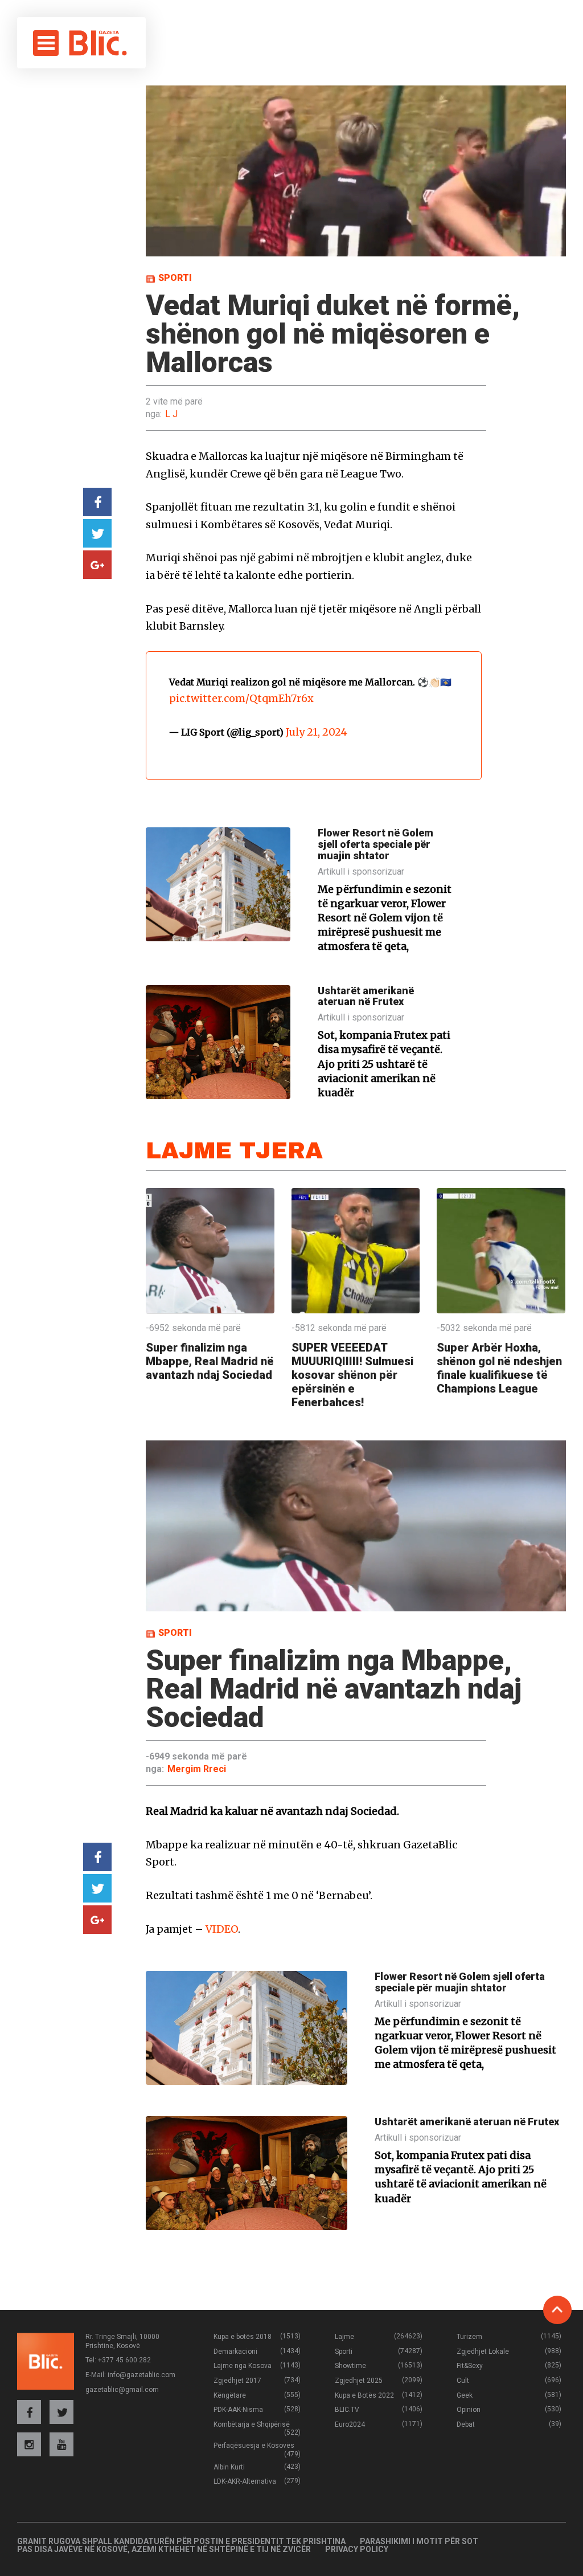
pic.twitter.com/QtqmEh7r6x (241, 698)
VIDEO (222, 1929)
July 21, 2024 (317, 732)
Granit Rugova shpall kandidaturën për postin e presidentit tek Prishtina (181, 2541)
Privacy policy (357, 2549)
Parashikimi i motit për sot (419, 2541)
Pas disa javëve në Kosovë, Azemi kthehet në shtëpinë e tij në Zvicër (164, 2549)
